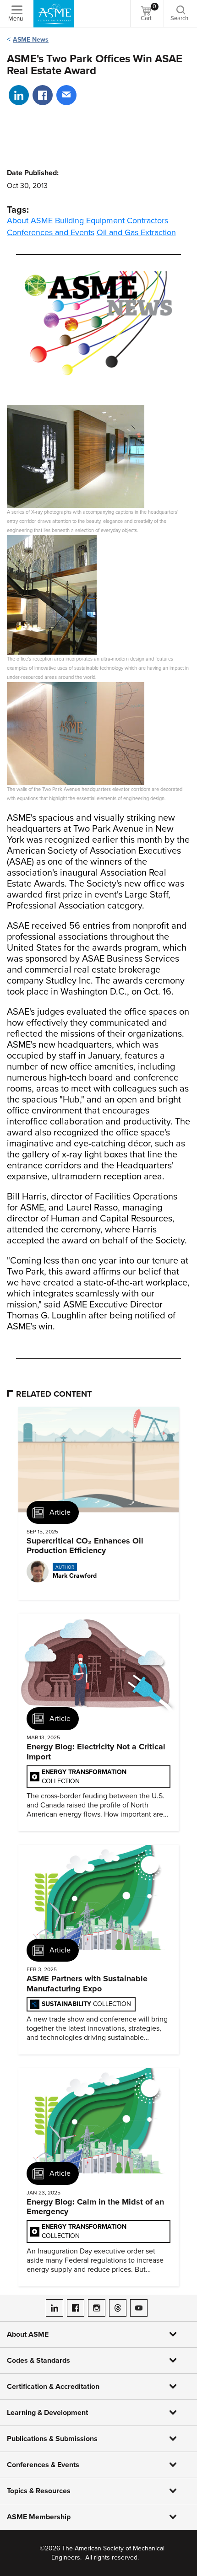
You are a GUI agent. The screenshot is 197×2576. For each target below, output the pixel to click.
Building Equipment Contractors (112, 220)
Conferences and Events (51, 232)
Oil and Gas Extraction (136, 232)
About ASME (30, 220)
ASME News (31, 40)
